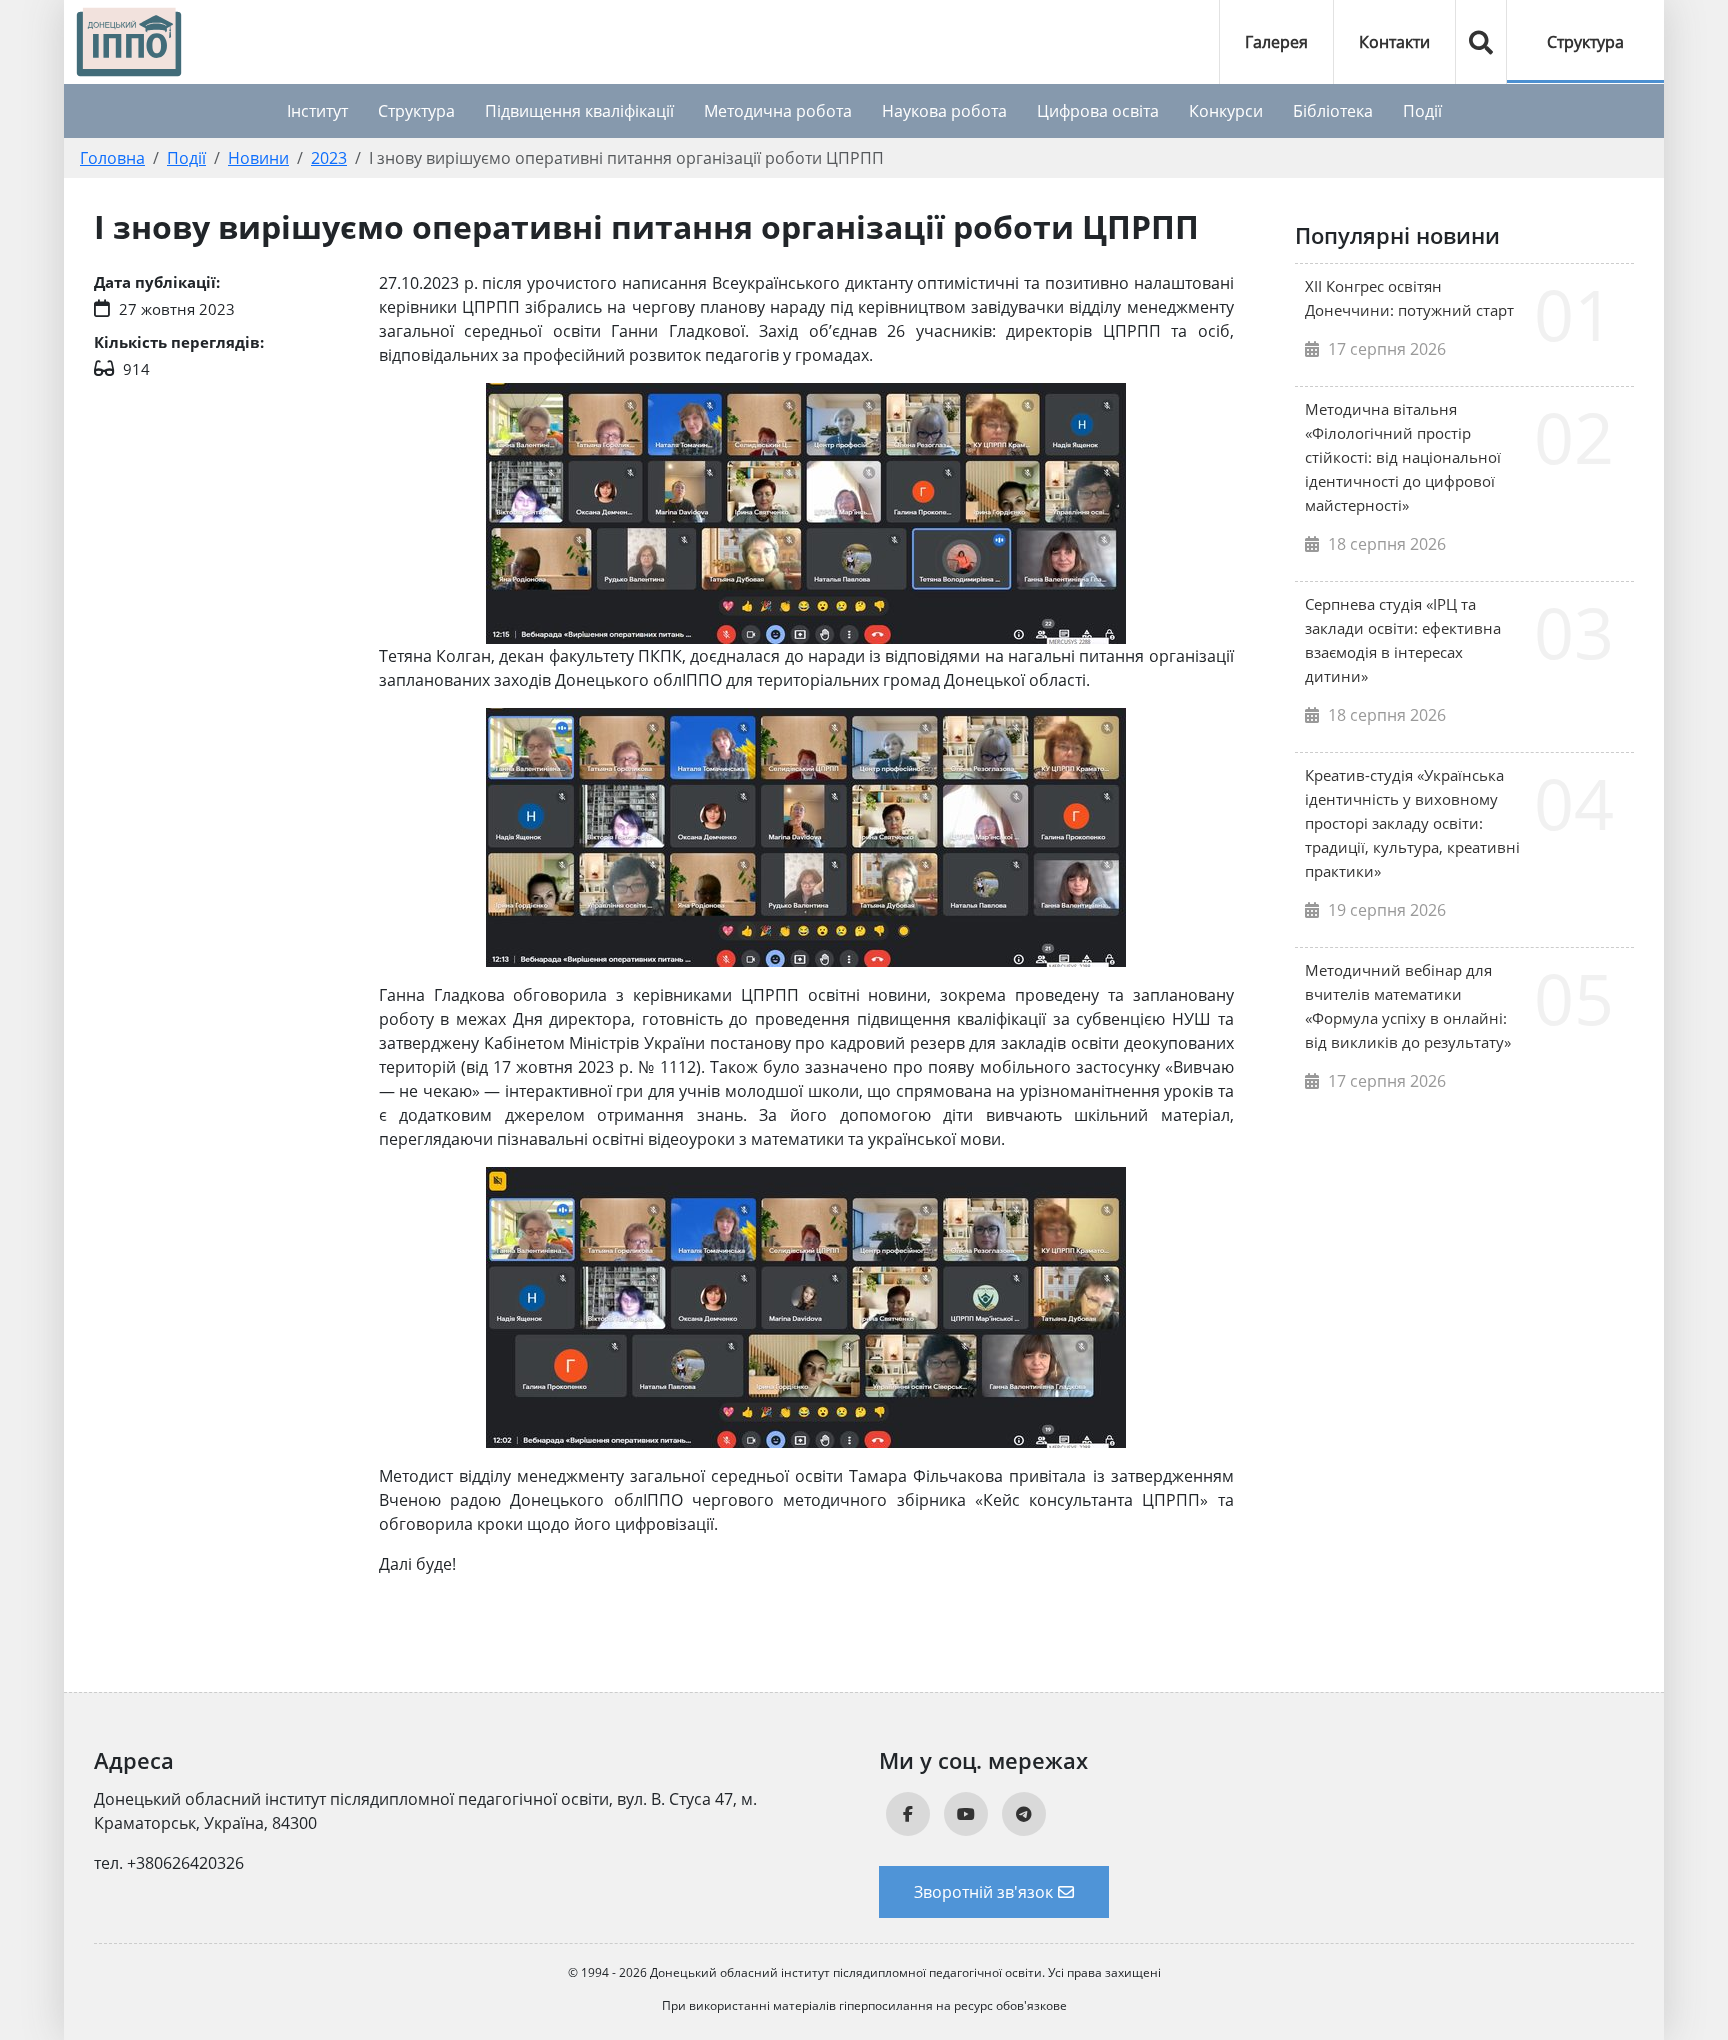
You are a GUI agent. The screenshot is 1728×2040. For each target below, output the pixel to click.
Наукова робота (944, 111)
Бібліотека (1333, 111)
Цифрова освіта (1098, 111)
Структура (1585, 42)
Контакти (1394, 42)
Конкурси (1226, 111)
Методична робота (778, 111)
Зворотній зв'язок (983, 1892)
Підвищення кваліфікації (579, 111)
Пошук (1481, 42)
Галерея (1276, 42)
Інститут (317, 111)
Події (1422, 111)
